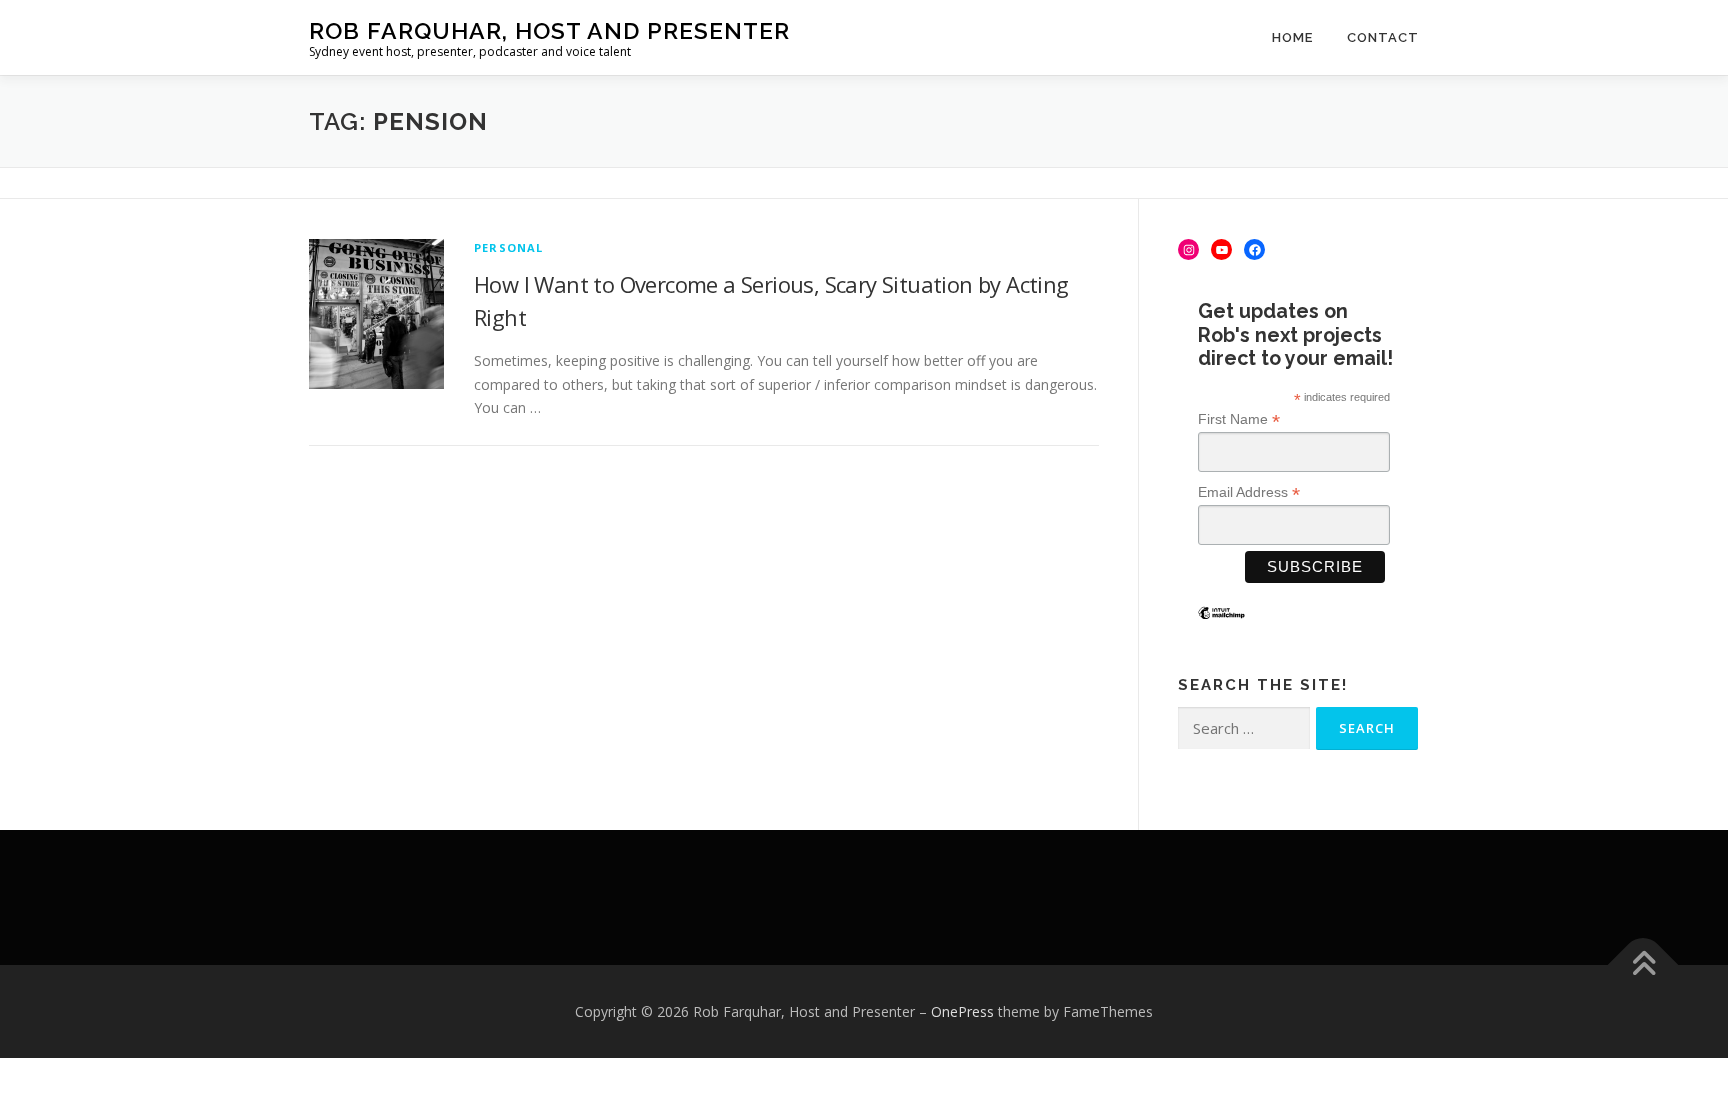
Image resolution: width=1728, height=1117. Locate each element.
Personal (509, 247)
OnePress (962, 1011)
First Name (1239, 419)
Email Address (1249, 492)
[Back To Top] (1643, 964)
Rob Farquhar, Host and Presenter (549, 30)
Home (1292, 37)
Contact (1383, 37)
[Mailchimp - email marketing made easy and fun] (1221, 628)
